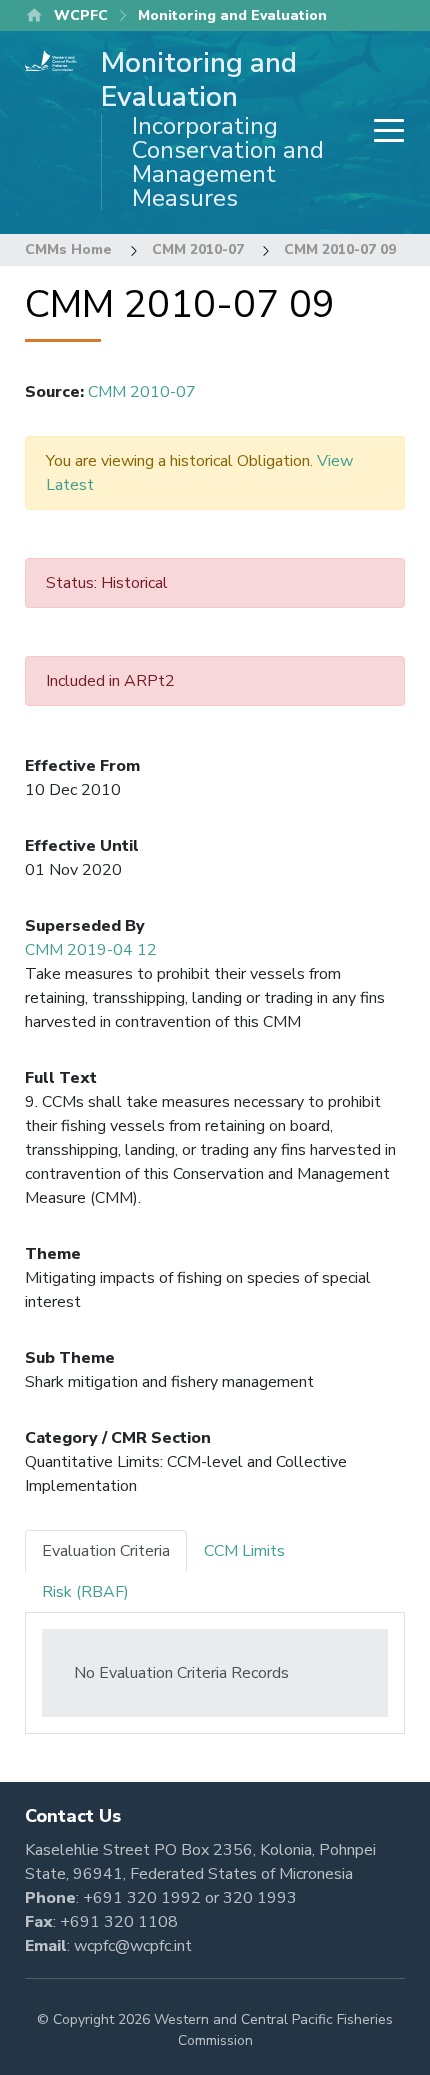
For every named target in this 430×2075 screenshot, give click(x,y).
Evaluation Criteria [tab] (106, 1551)
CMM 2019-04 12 (91, 950)
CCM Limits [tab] (244, 1551)
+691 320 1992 (142, 1898)
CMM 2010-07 (198, 249)
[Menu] (383, 132)
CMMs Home (68, 249)
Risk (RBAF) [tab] (85, 1592)
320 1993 (260, 1898)
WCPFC (81, 15)
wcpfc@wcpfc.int (133, 1946)
